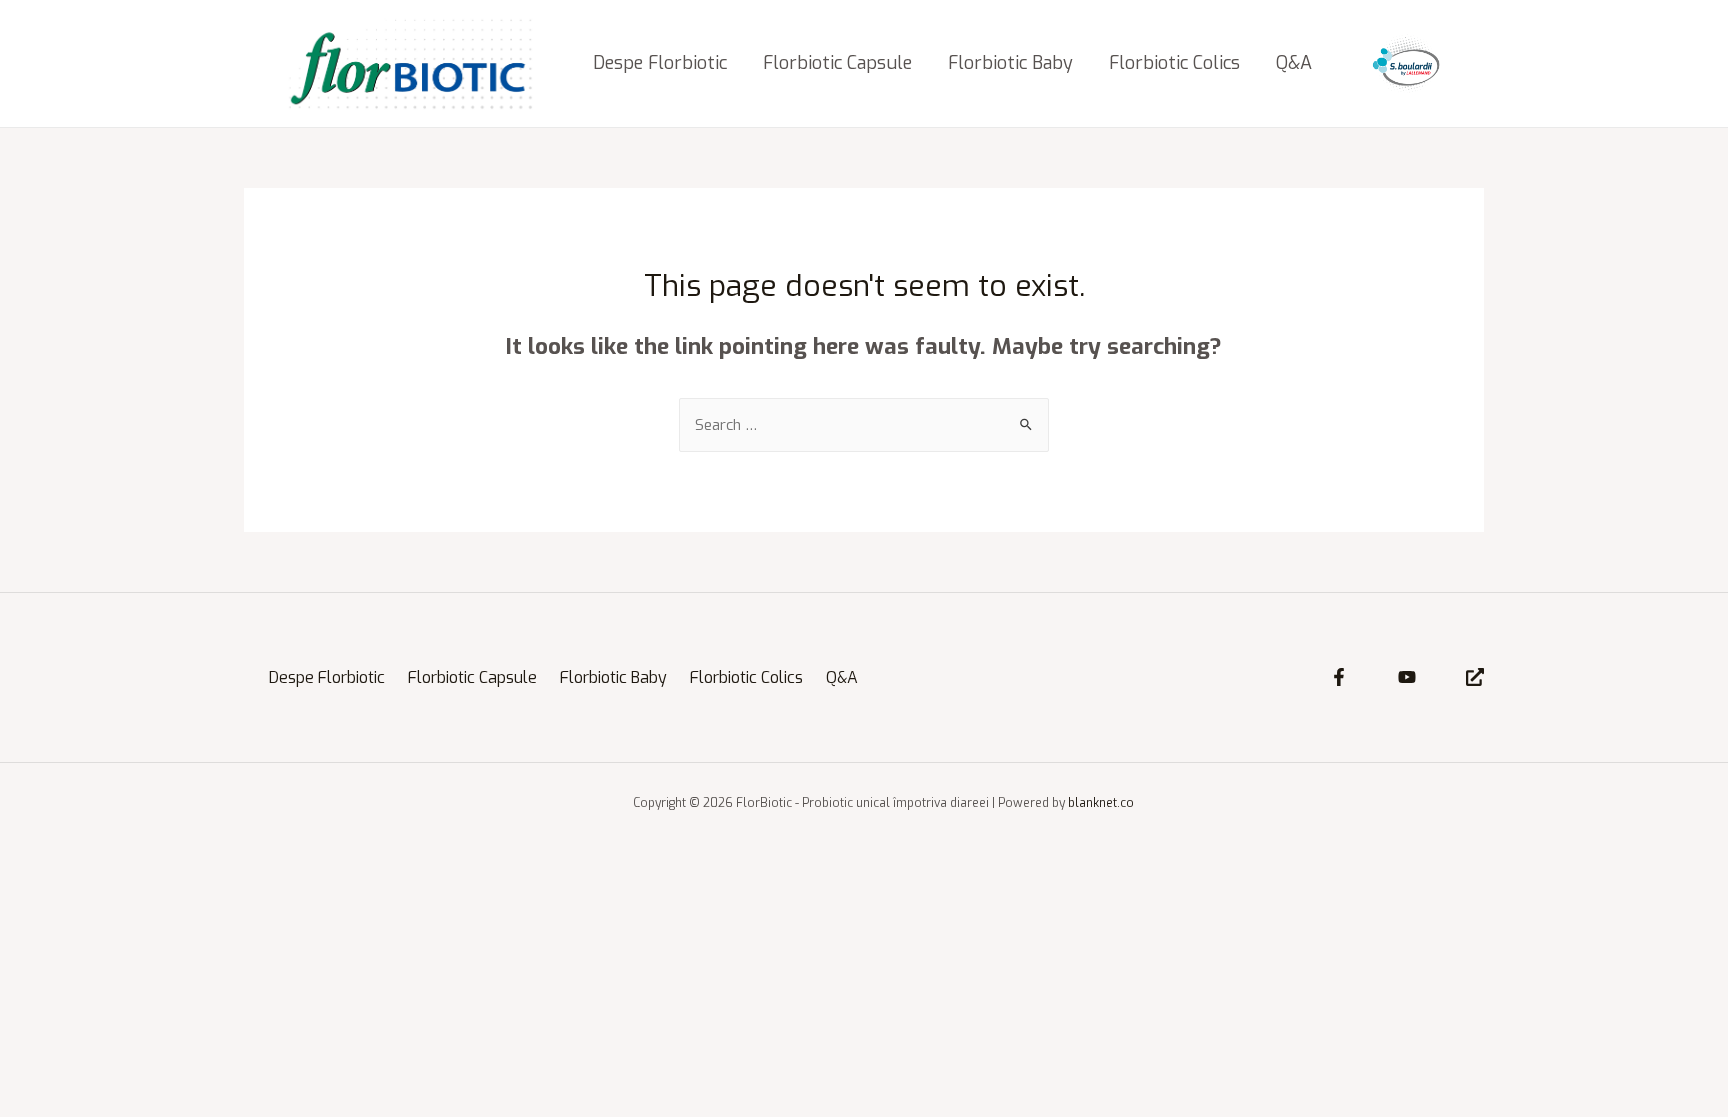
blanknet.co (1101, 803)
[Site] (1475, 677)
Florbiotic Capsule (837, 63)
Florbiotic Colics (1174, 63)
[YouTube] (1407, 677)
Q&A (1294, 63)
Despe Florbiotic (660, 63)
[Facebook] (1339, 677)
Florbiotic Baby (1010, 63)
